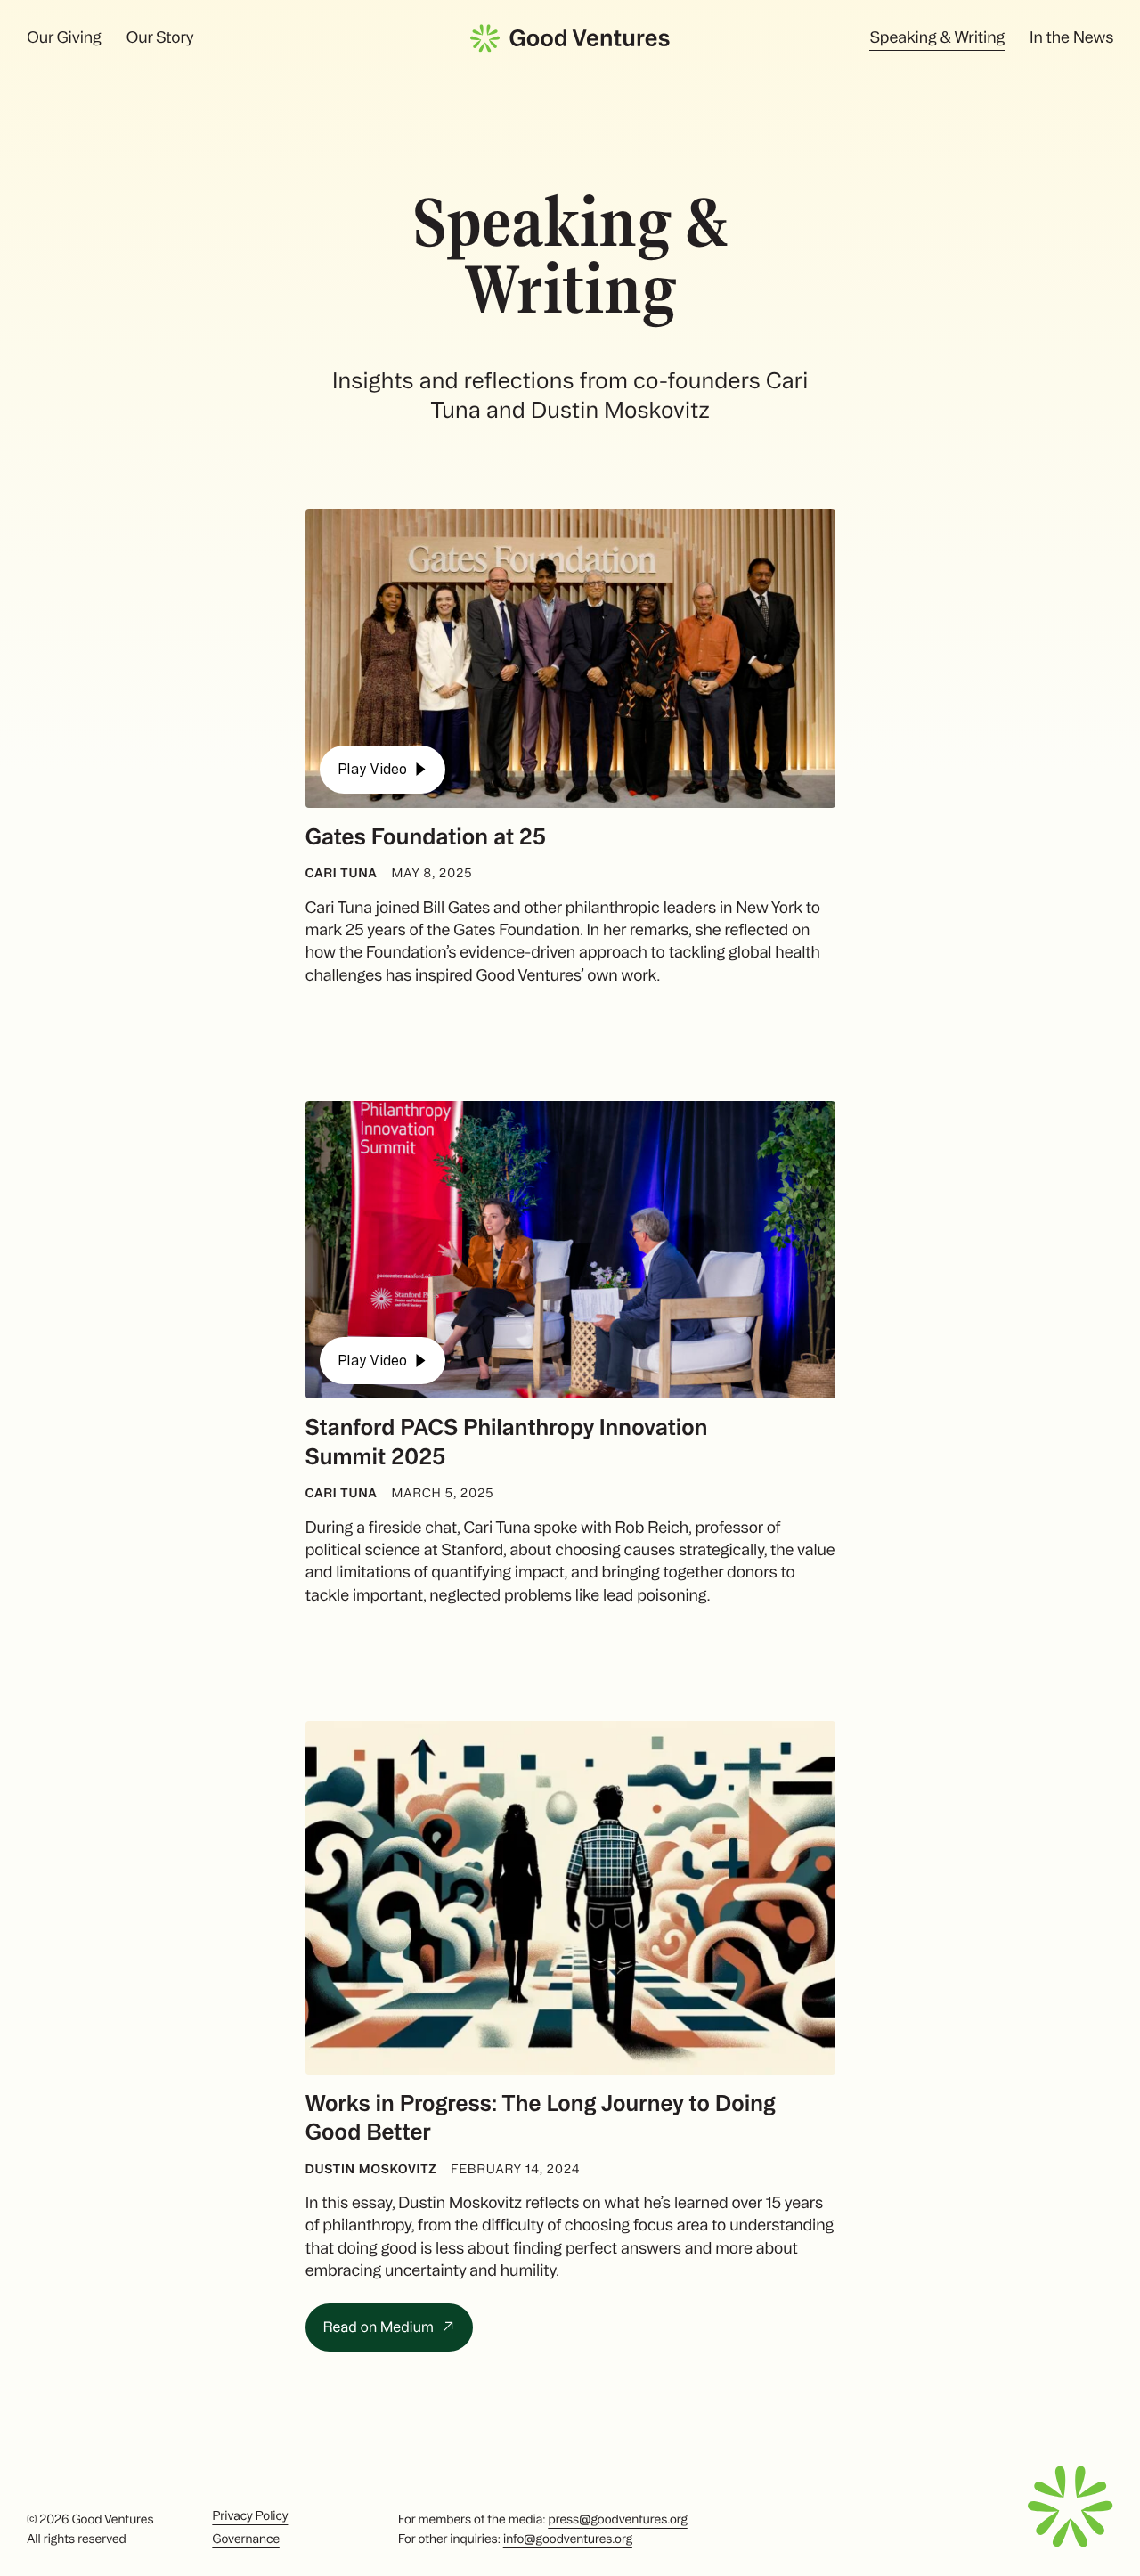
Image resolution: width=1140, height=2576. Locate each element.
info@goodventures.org (568, 2539)
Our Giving (64, 37)
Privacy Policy (250, 2515)
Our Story (159, 37)
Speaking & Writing (936, 37)
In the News (1071, 37)
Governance (245, 2539)
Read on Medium (380, 2327)
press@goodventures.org (617, 2519)
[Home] (570, 38)
